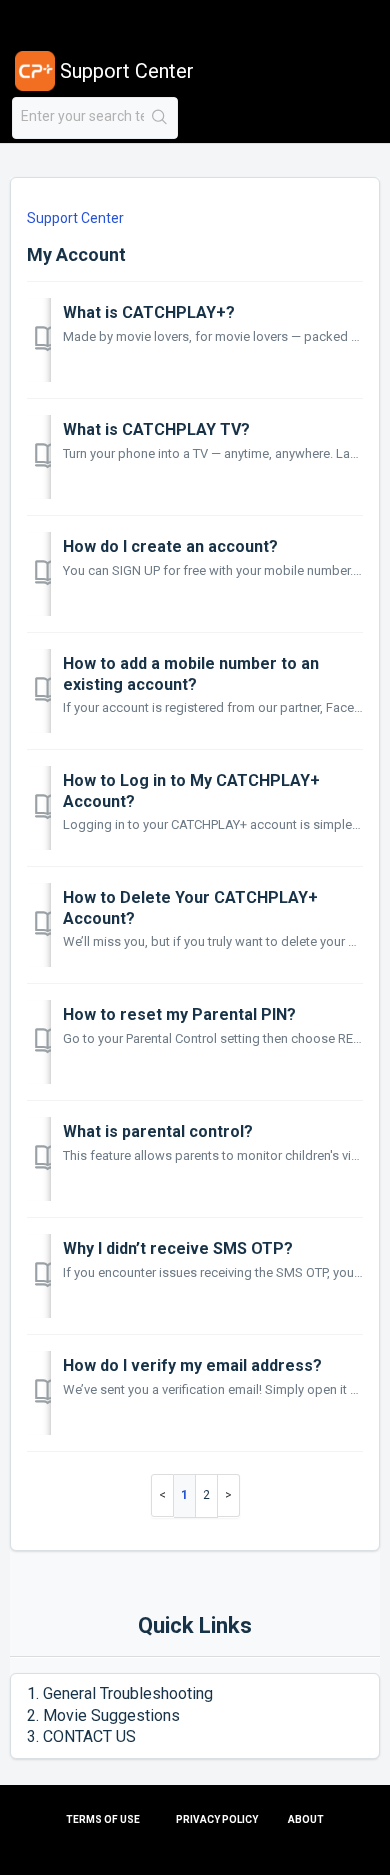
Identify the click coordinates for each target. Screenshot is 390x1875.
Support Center (75, 218)
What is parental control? (158, 1131)
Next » (229, 1495)
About (306, 1819)
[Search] (160, 118)
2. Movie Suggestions (103, 1715)
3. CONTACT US (81, 1736)
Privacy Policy (217, 1819)
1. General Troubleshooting (120, 1693)
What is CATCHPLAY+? (149, 312)
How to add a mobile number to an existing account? (191, 673)
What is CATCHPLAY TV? (156, 429)
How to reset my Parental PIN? (179, 1014)
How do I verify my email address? (192, 1365)
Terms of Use (103, 1819)
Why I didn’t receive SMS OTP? (178, 1248)
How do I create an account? (170, 546)
